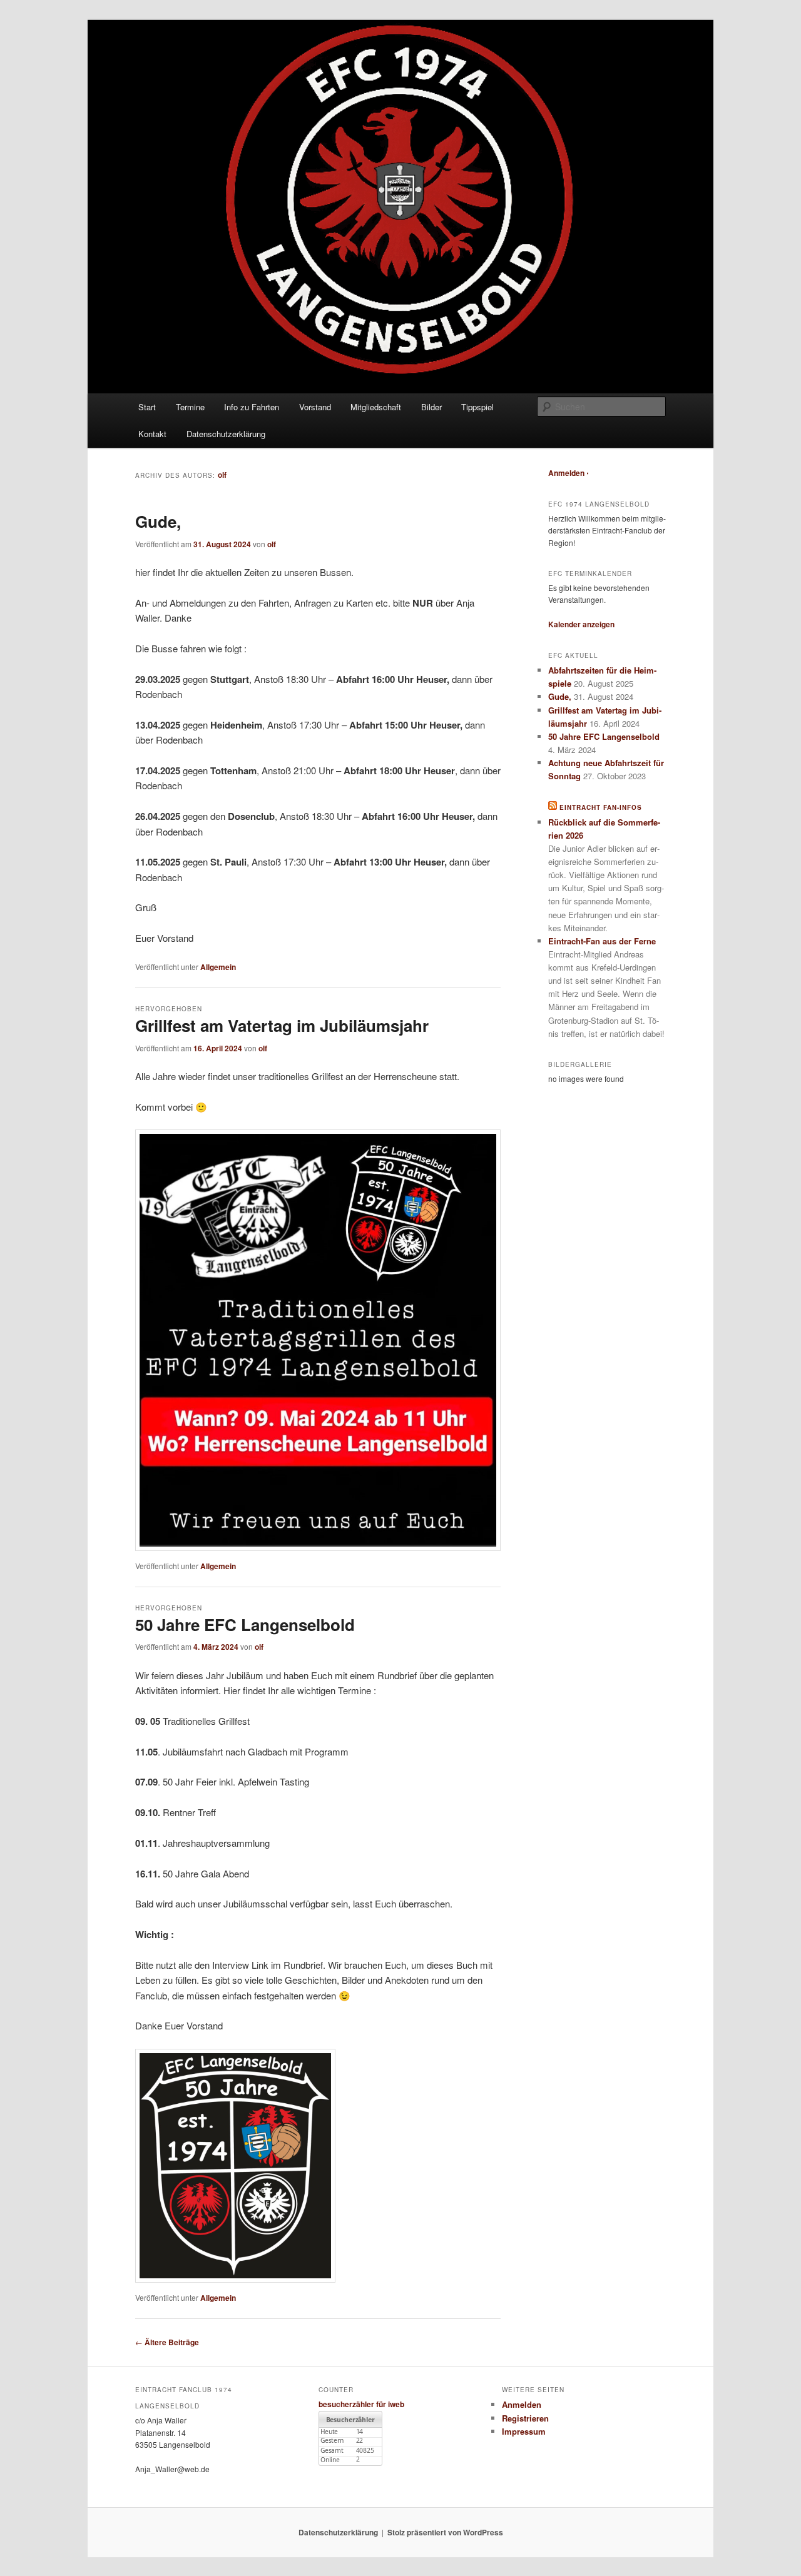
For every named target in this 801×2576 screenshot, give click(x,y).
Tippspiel (477, 407)
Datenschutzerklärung (226, 434)
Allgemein (218, 967)
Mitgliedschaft (376, 407)
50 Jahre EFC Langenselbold (245, 1624)
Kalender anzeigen (581, 624)
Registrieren (525, 2418)
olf (222, 475)
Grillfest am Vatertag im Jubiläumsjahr (282, 1025)
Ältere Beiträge (167, 2342)
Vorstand (315, 407)
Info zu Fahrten (252, 407)
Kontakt (152, 434)
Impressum (524, 2431)
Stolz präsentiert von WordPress (445, 2532)
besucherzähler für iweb (361, 2404)
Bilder (431, 407)
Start (147, 407)
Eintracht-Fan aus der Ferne (602, 941)
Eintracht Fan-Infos (601, 807)
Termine (190, 407)
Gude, (158, 521)
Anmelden (566, 473)
